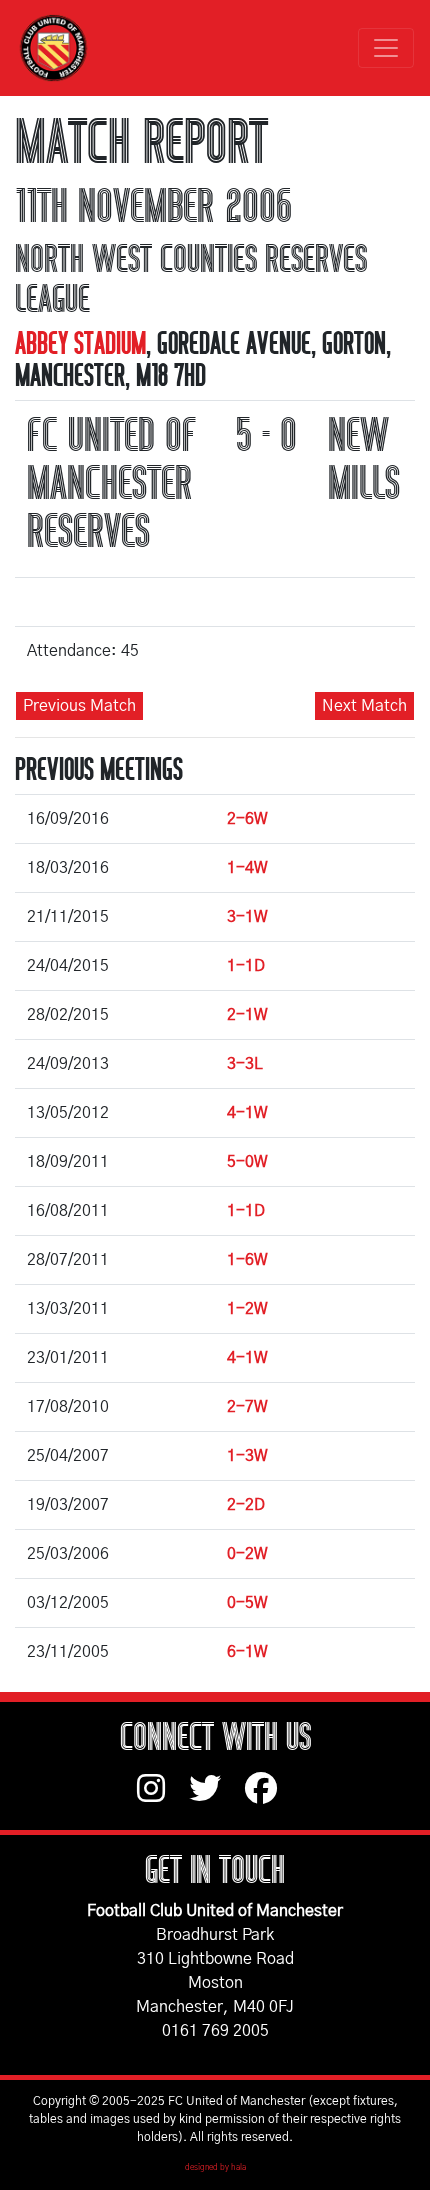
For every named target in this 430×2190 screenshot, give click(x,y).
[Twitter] (217, 1798)
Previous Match (79, 706)
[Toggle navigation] (386, 48)
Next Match (364, 706)
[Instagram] (163, 1798)
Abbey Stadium (80, 344)
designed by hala (215, 2168)
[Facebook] (269, 1798)
